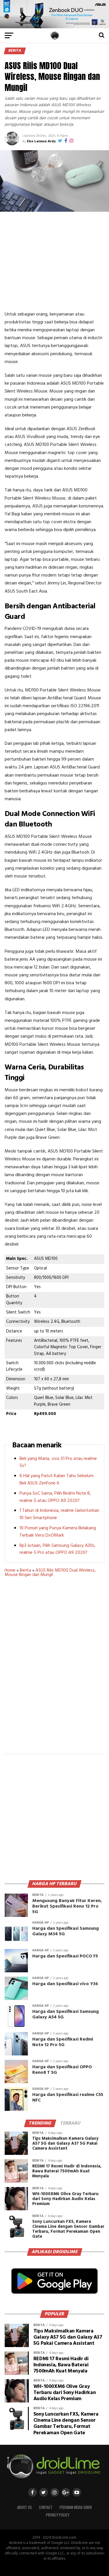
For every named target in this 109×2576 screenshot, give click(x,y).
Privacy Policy (58, 2515)
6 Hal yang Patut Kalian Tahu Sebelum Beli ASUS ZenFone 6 (57, 1480)
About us (25, 2507)
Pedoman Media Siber (76, 2507)
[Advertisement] (55, 261)
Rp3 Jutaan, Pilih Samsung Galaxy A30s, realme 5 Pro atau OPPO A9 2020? (58, 1549)
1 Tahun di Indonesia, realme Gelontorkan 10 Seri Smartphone (59, 1514)
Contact (46, 2507)
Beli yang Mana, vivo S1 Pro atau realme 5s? (58, 1462)
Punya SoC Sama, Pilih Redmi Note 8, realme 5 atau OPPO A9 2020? (55, 1497)
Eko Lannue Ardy (41, 141)
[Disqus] (55, 1669)
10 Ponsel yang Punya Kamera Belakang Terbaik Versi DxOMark (58, 1532)
